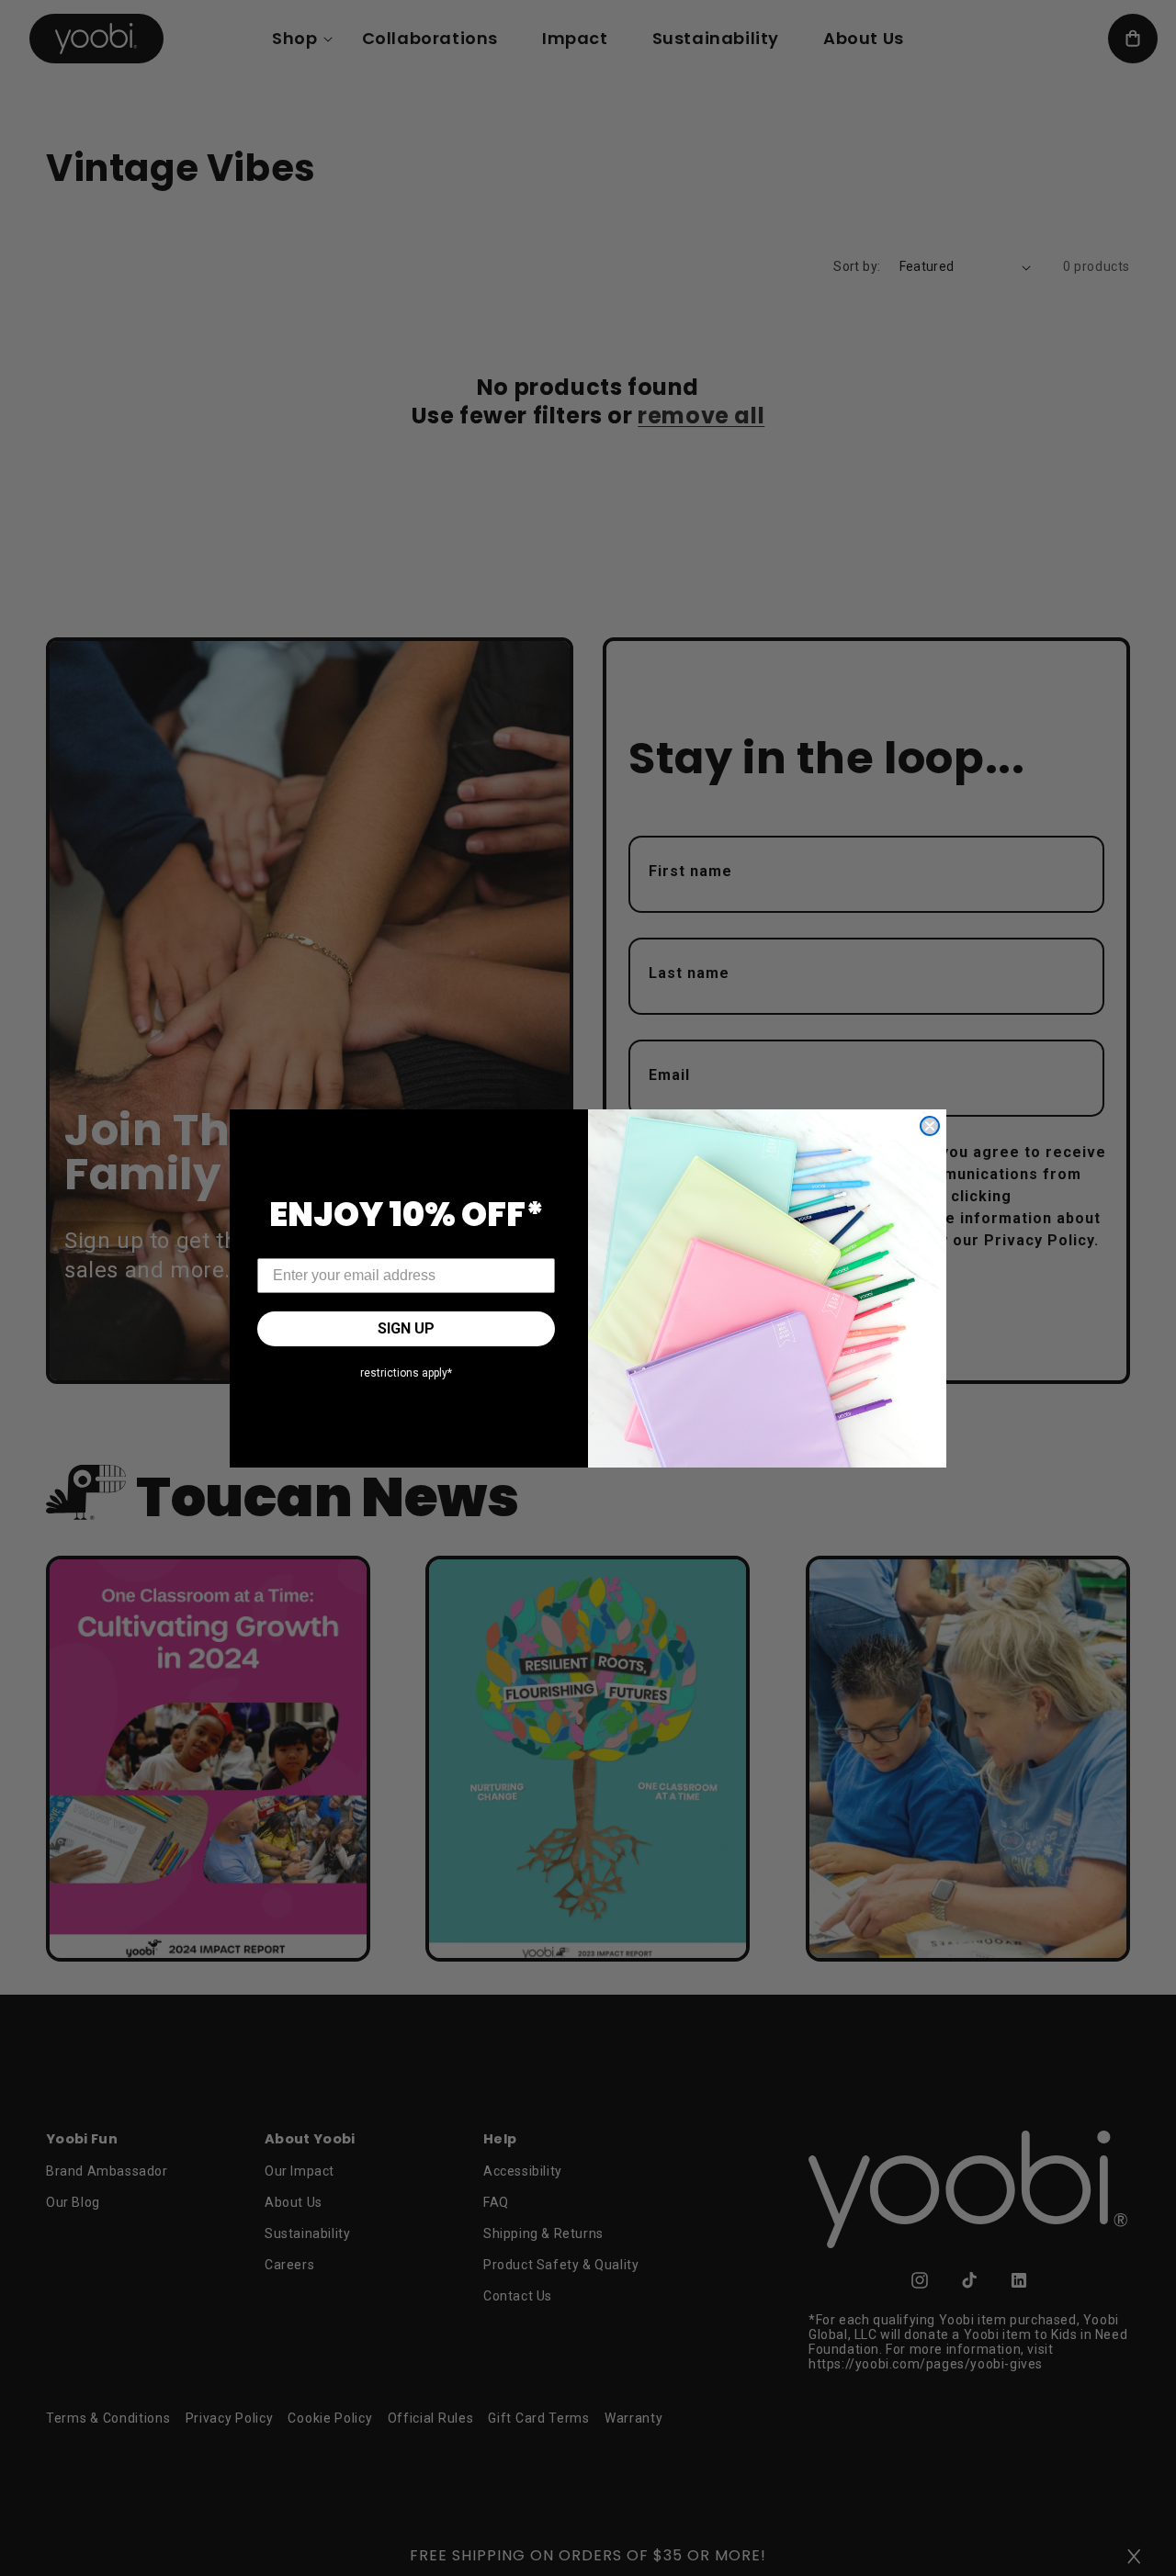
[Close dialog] (930, 1126)
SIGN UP (406, 1328)
